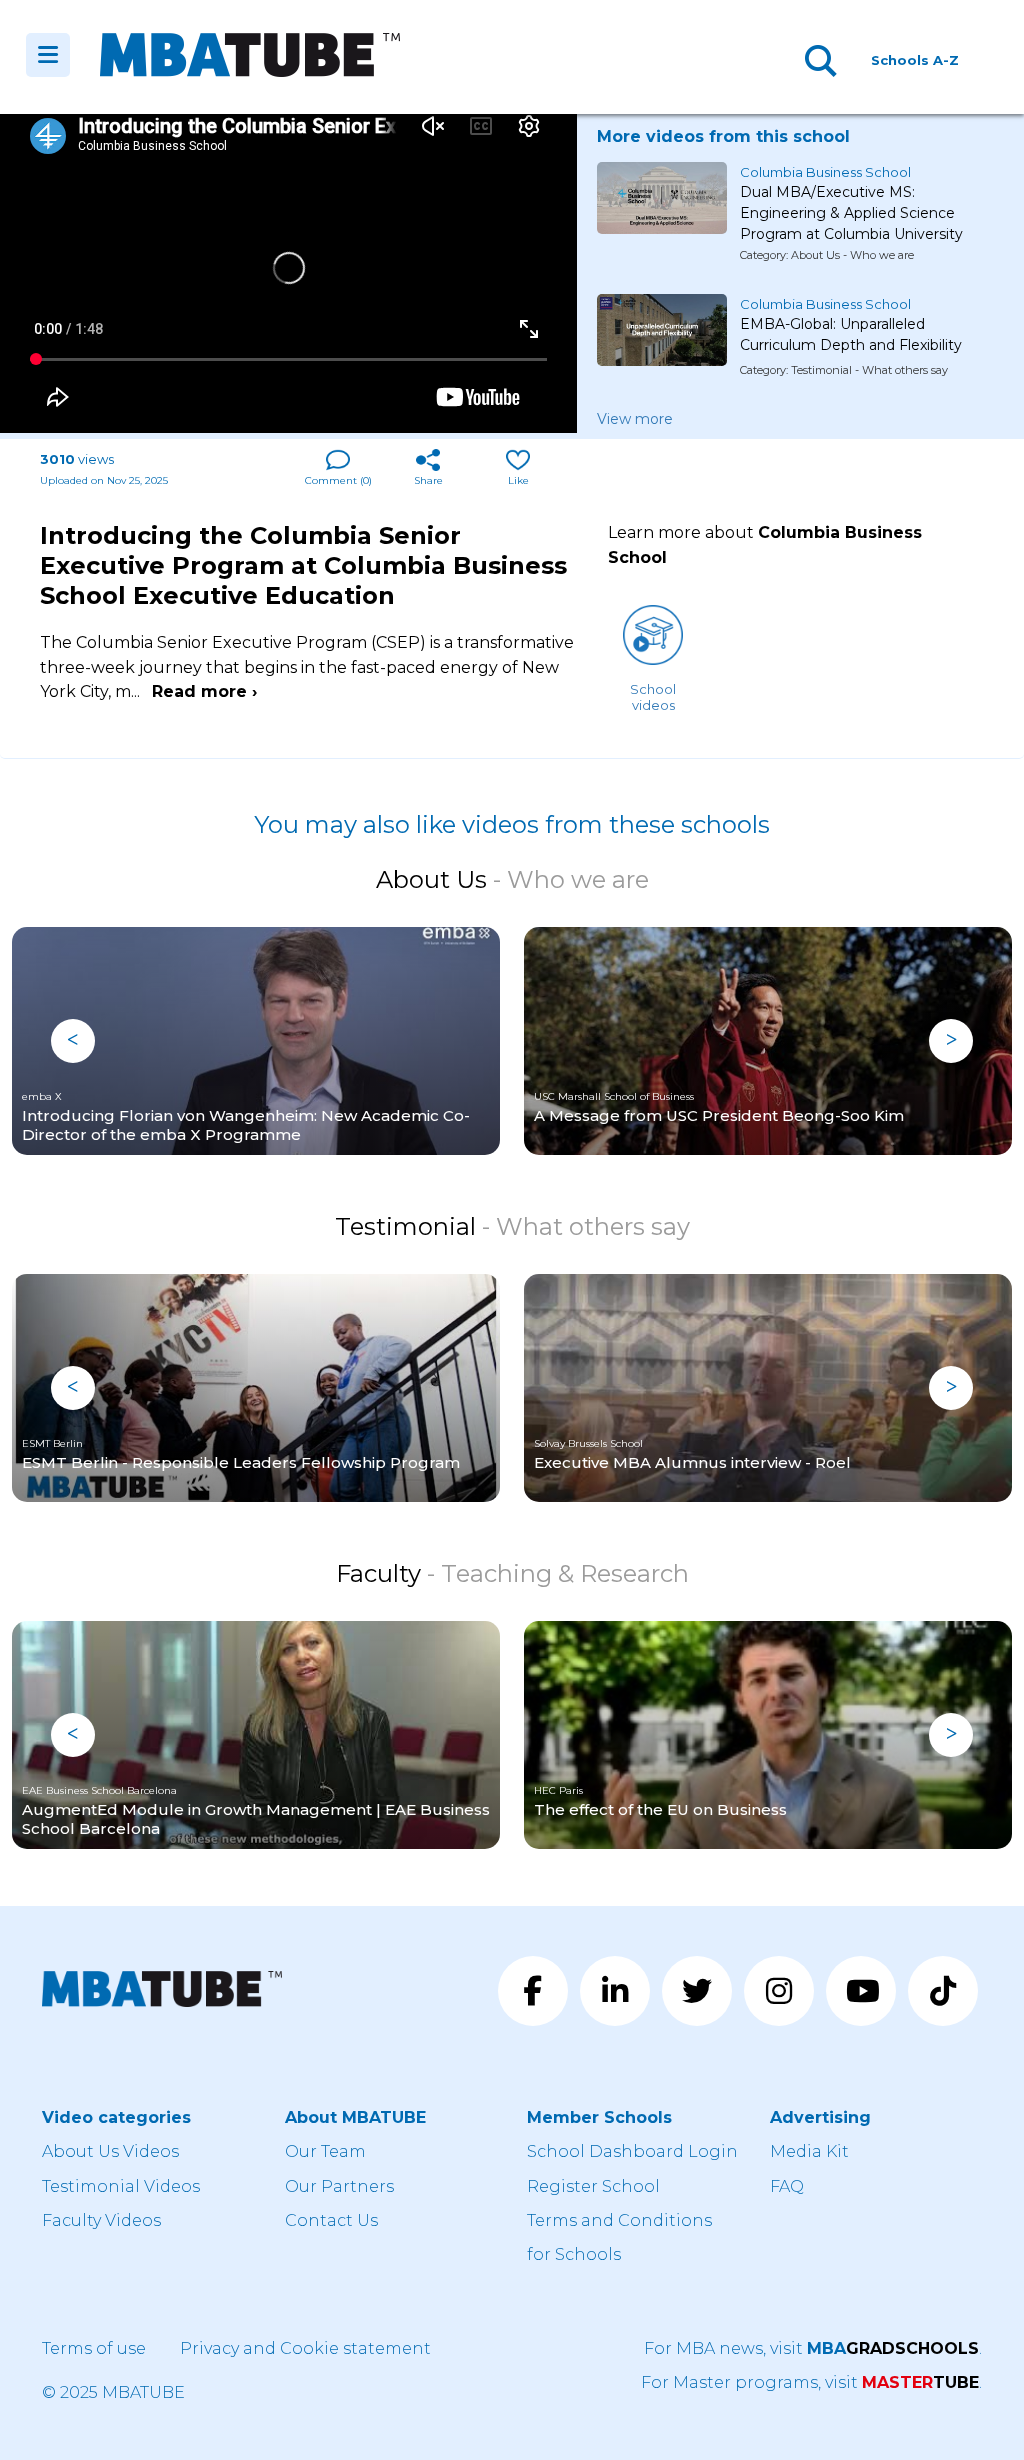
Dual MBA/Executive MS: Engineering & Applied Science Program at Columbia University (851, 205)
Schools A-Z (915, 60)
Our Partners (339, 2186)
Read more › (204, 691)
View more (635, 419)
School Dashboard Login (632, 2151)
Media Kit (809, 2151)
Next (951, 1041)
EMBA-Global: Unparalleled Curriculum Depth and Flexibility (851, 334)
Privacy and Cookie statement (305, 2348)
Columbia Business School (825, 172)
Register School (593, 2186)
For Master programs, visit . (811, 2382)
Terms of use (94, 2348)
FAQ (787, 2186)
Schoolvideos (653, 697)
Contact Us (331, 2220)
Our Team (325, 2151)
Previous (73, 1041)
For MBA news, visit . (813, 2348)
